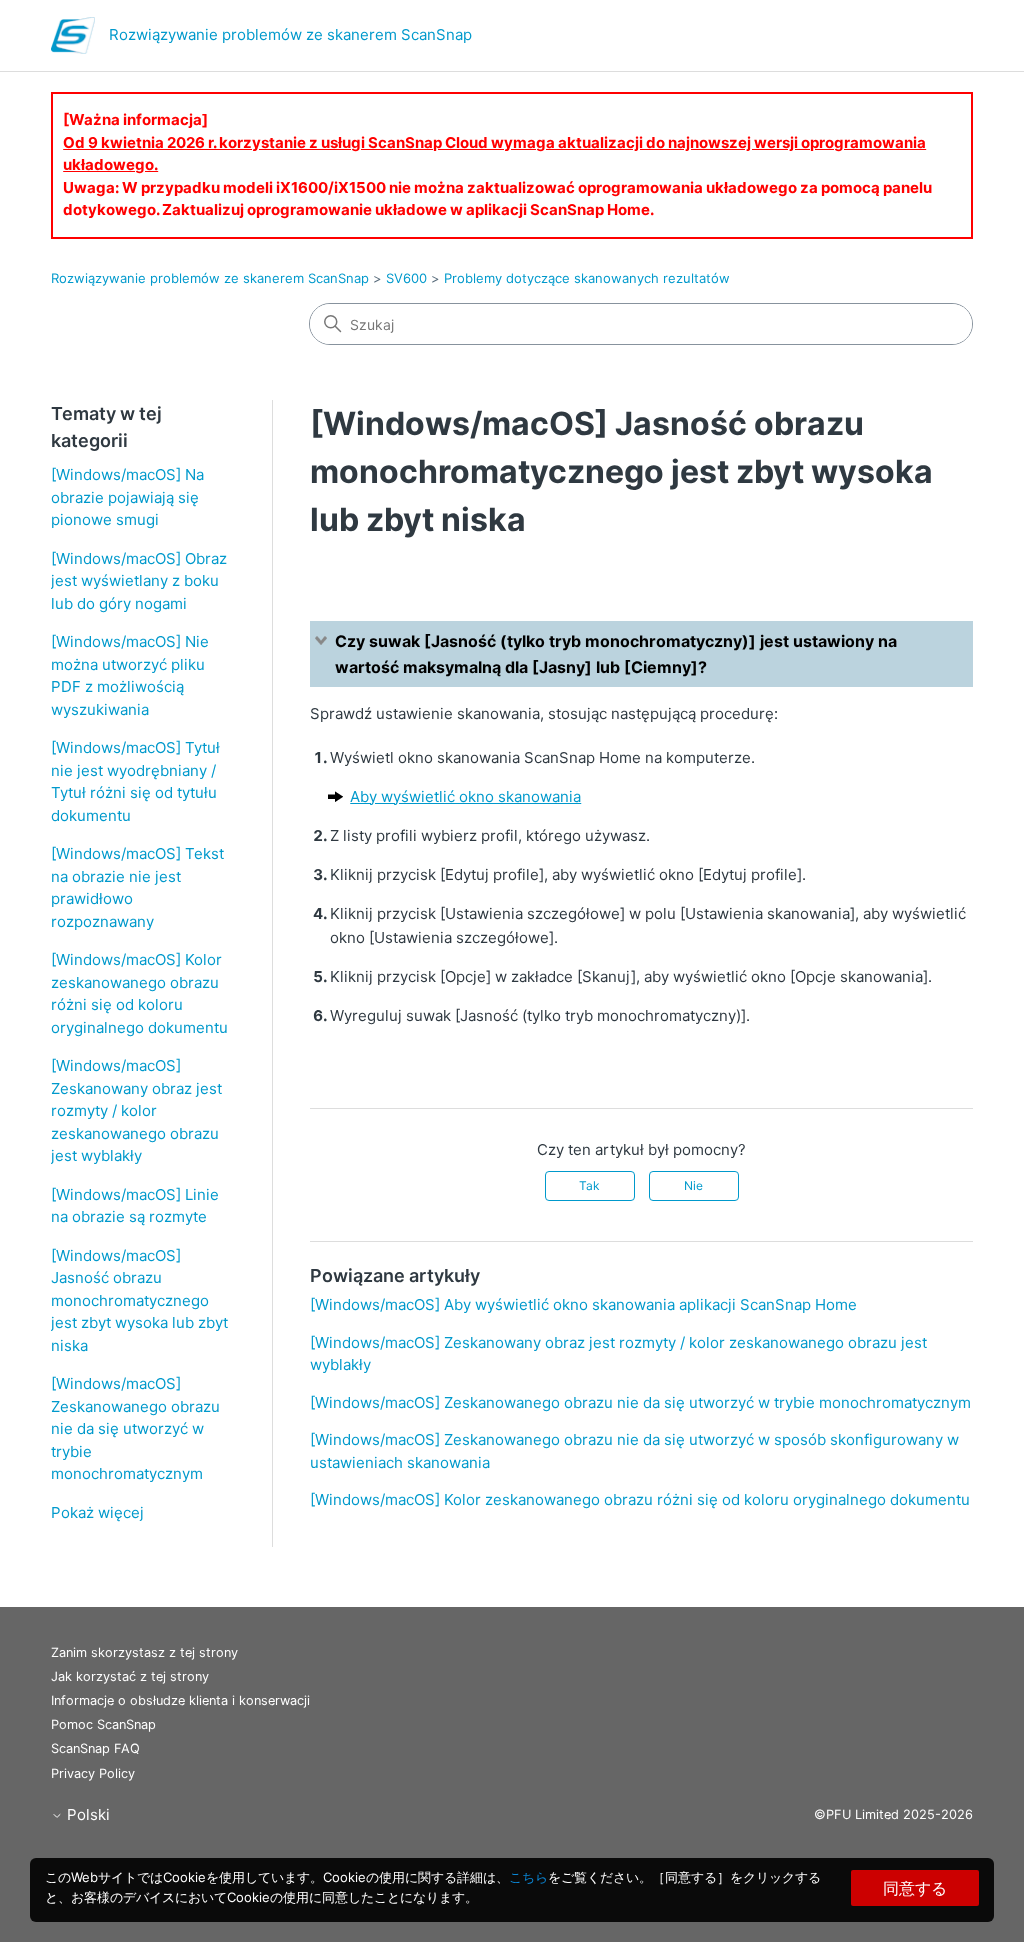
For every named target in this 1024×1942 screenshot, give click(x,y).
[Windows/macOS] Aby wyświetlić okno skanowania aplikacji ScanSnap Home (583, 1304)
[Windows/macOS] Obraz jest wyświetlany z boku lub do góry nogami (139, 581)
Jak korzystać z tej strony (130, 1676)
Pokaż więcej (97, 1512)
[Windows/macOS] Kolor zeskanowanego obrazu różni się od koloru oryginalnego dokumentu (139, 993)
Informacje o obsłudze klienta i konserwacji (180, 1700)
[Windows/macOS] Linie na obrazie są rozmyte (135, 1206)
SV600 (406, 278)
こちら (528, 1877)
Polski (86, 1814)
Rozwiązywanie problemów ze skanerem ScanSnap (210, 278)
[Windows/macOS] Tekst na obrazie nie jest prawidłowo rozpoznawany (137, 887)
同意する (915, 1888)
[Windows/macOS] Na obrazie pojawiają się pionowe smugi (127, 497)
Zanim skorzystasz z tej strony (144, 1652)
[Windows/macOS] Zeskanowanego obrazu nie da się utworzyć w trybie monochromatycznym (135, 1428)
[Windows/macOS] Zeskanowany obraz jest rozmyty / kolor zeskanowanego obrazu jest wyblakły (136, 1110)
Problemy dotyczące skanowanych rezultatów (587, 278)
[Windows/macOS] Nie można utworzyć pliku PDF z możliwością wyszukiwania (130, 675)
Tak (589, 1185)
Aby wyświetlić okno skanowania (465, 796)
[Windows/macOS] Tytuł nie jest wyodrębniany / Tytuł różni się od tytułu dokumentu (135, 781)
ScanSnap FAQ (95, 1748)
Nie (693, 1185)
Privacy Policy (93, 1773)
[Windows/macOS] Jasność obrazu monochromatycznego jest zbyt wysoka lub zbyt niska (139, 1300)
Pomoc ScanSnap (103, 1724)
